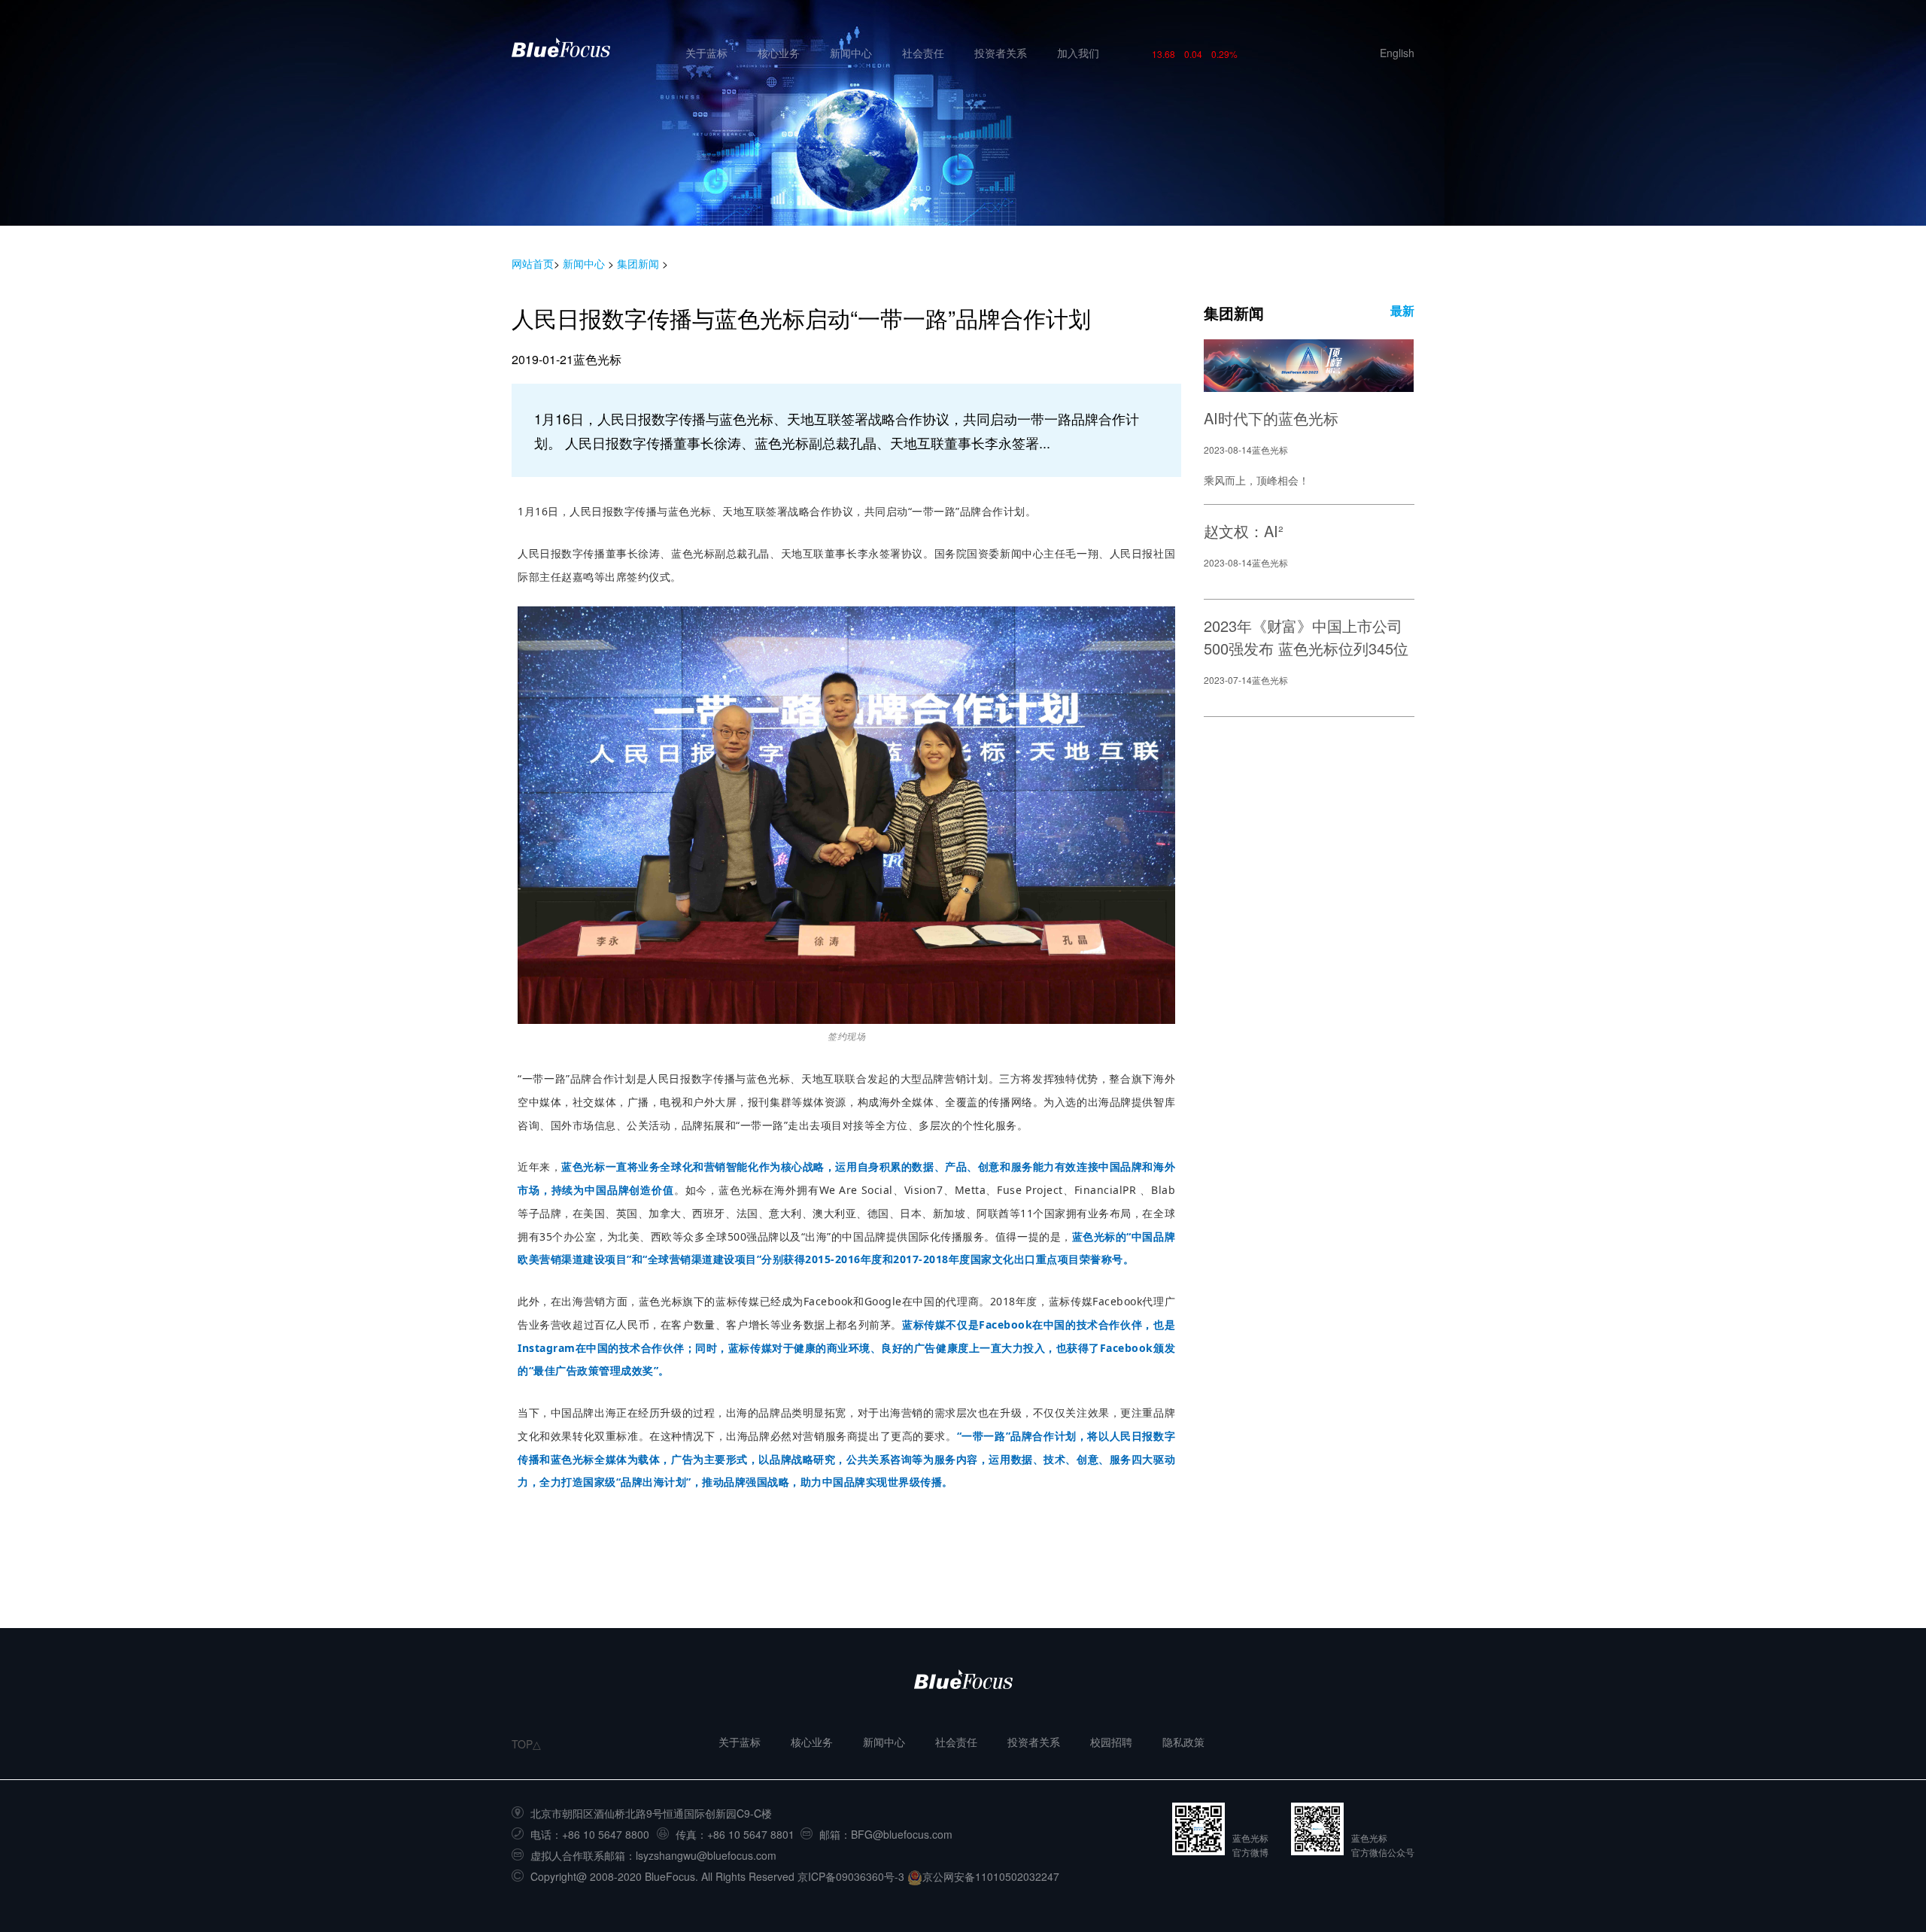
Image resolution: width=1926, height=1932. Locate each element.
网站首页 (533, 263)
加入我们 (1078, 53)
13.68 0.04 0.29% (1195, 54)
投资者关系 (1001, 53)
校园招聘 (1111, 1742)
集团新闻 (638, 263)
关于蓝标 (706, 53)
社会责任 (923, 53)
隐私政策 (1183, 1742)
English (1397, 53)
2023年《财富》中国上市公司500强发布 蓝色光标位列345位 (1306, 637)
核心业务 (779, 53)
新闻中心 (851, 53)
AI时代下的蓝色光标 (1271, 418)
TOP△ (526, 1744)
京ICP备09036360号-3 (851, 1876)
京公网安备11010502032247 (991, 1876)
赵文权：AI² (1244, 531)
